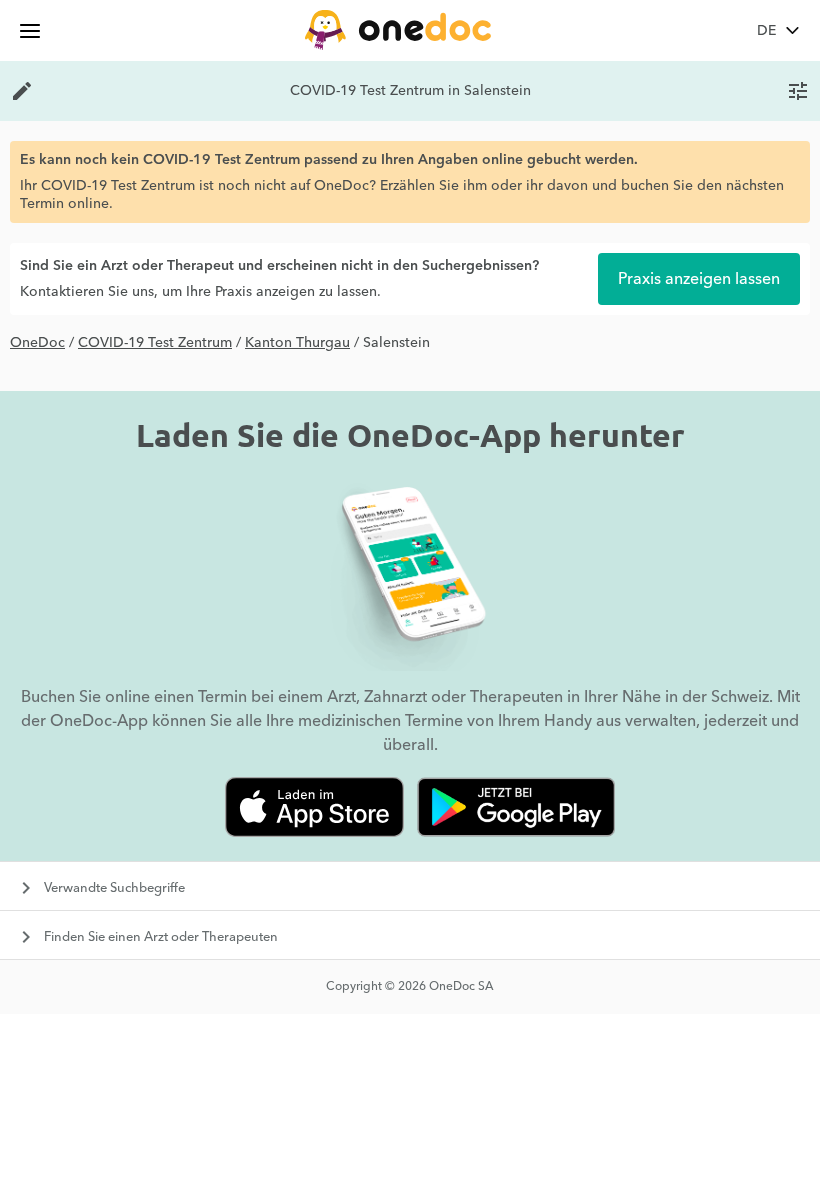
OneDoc (37, 343)
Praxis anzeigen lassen (699, 279)
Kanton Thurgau (297, 343)
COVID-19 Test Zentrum (155, 343)
